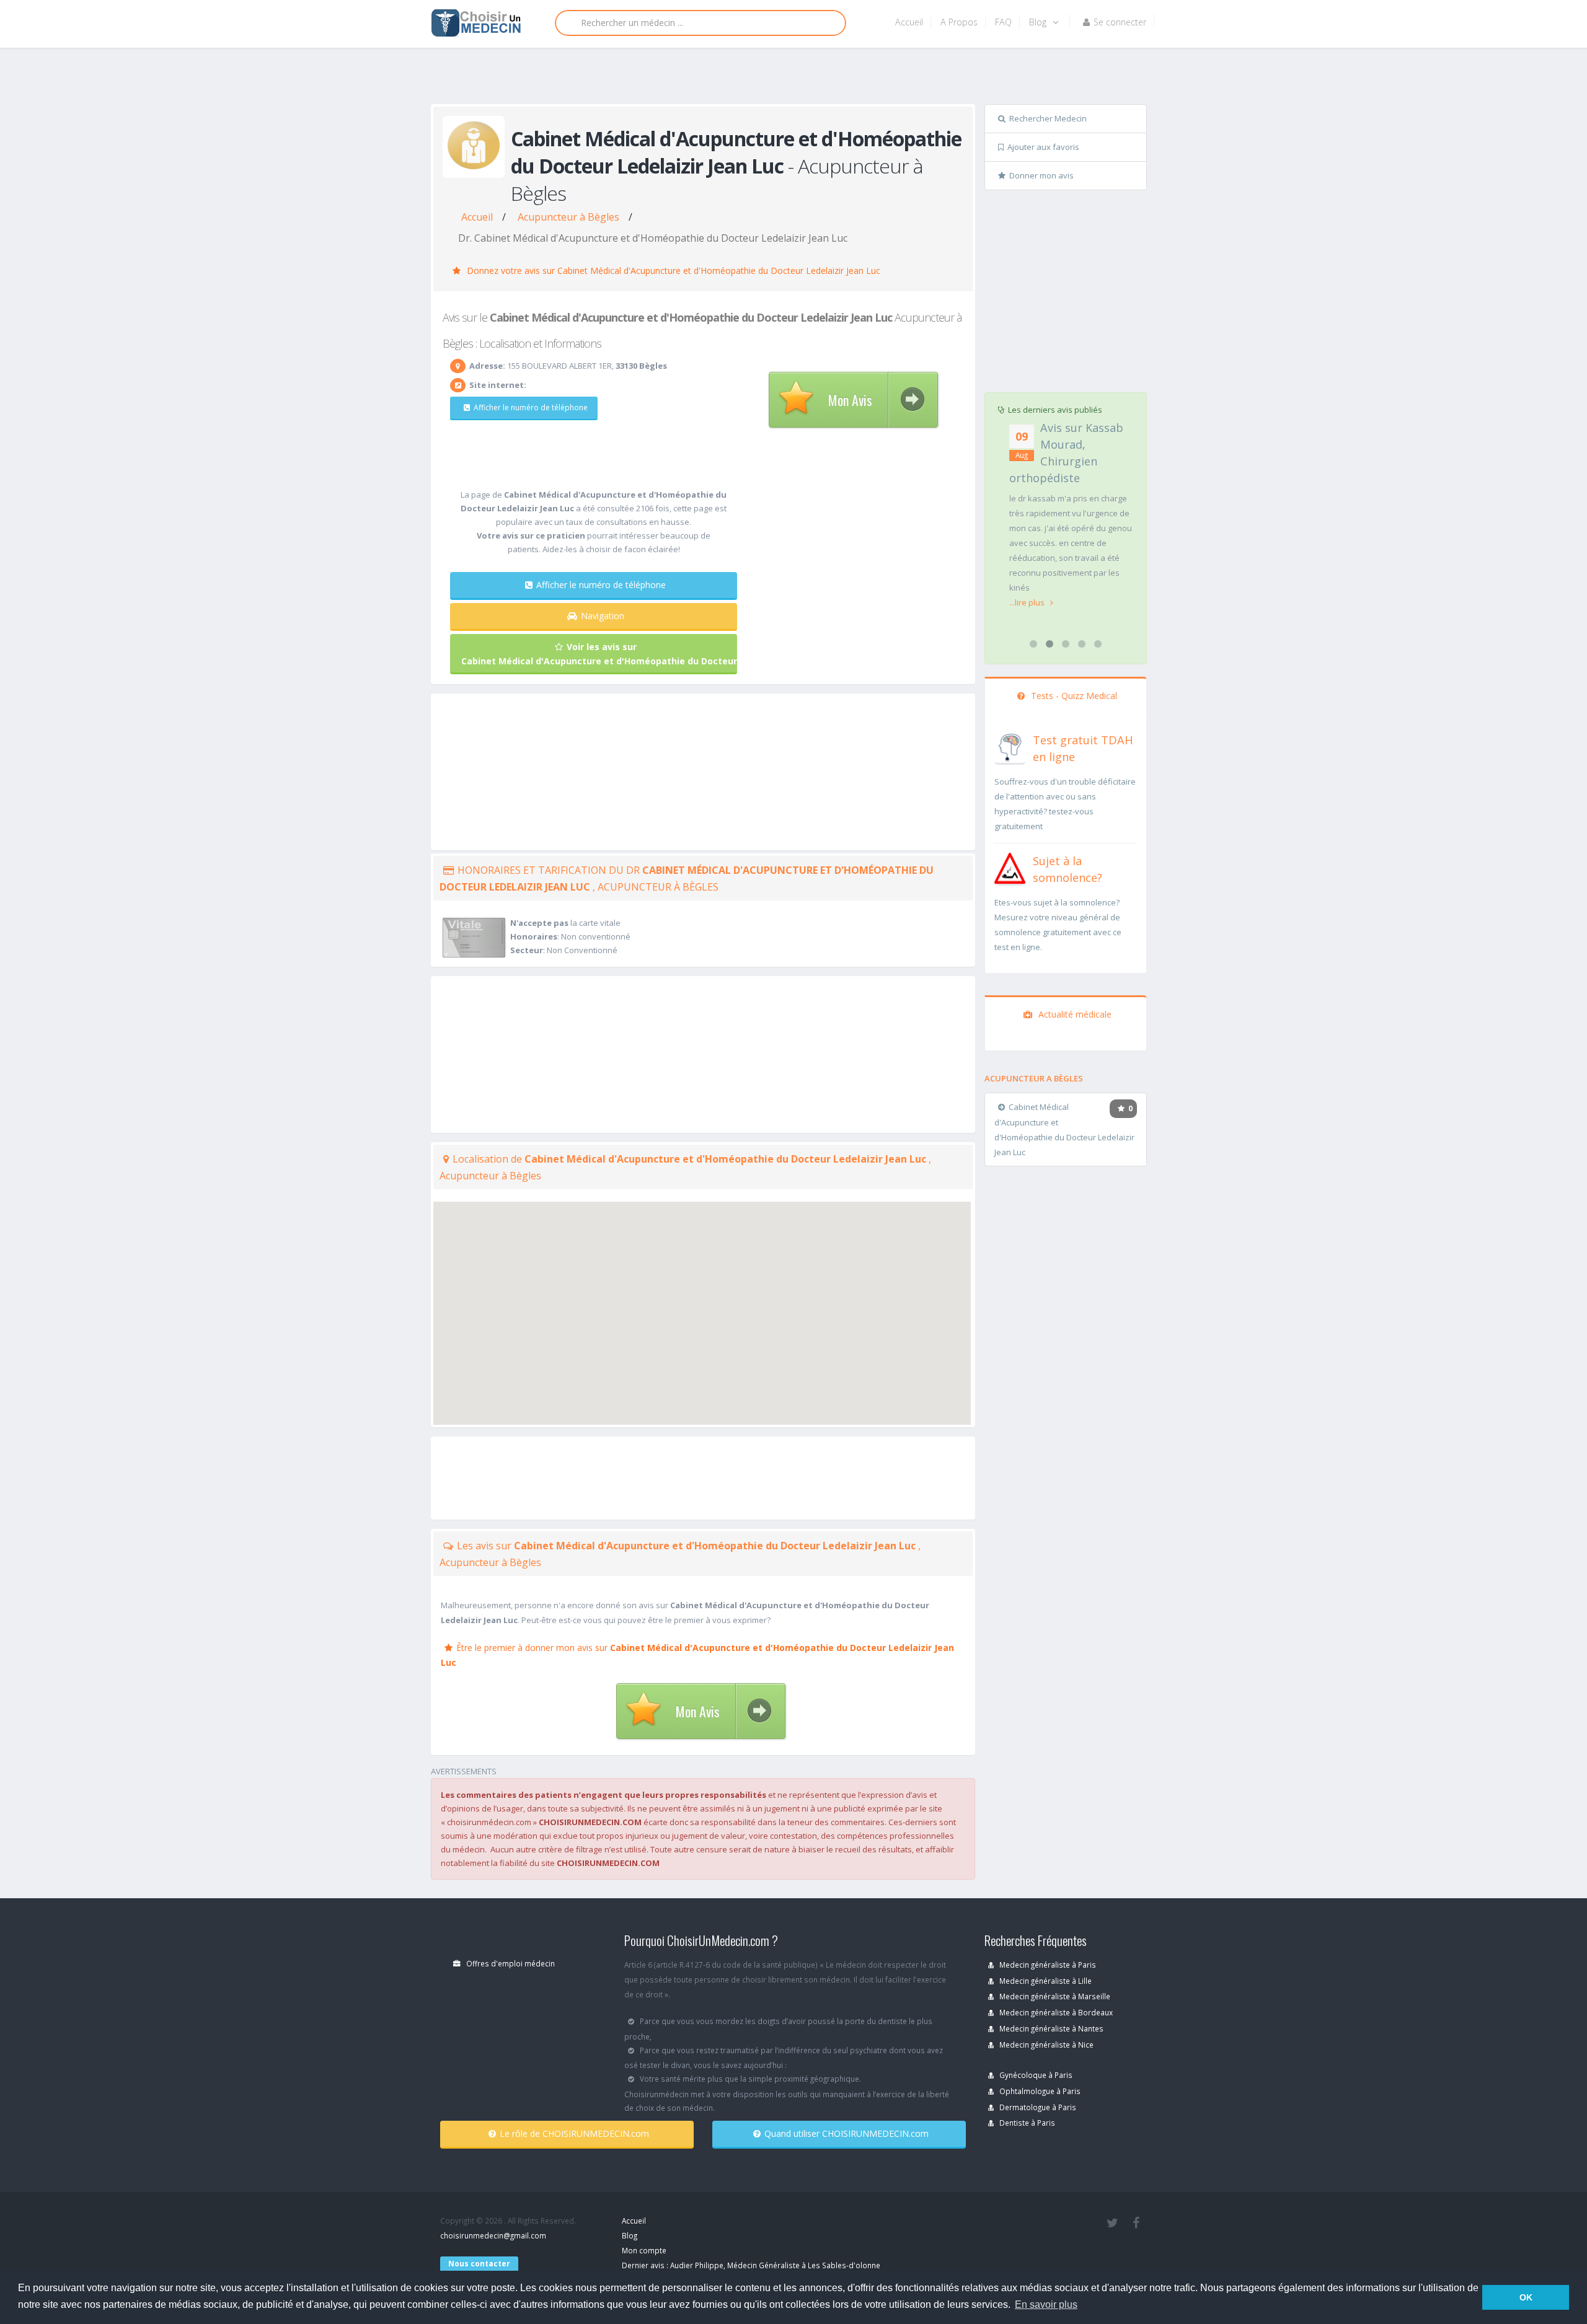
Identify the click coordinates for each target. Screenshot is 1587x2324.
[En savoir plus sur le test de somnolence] (1010, 867)
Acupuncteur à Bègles (568, 217)
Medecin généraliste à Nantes (1050, 2028)
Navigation (603, 616)
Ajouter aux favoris (1043, 147)
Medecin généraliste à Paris (1047, 1965)
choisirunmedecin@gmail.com (493, 2235)
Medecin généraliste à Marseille (1054, 1996)
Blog (1039, 22)
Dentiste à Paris (1026, 2123)
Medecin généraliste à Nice (1045, 2045)
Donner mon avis (1041, 175)
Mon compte (644, 2250)
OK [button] (1526, 2297)
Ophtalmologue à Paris (1039, 2091)
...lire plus (1028, 602)
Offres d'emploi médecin (510, 1963)
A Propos (959, 22)
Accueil (909, 22)
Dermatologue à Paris (1037, 2107)
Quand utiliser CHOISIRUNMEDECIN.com (847, 2133)
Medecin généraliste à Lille (1045, 1981)
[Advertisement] (789, 79)
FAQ (1003, 22)
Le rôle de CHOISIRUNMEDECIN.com (574, 2133)
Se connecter (1120, 22)
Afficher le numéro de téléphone (531, 407)
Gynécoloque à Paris (1035, 2075)
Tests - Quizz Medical (1073, 696)
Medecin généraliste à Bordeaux (1055, 2012)
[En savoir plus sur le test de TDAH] (1010, 746)
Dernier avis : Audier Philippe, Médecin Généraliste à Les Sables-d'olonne (751, 2265)
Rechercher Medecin (1048, 118)
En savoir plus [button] (1046, 2304)
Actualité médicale (1074, 1014)
